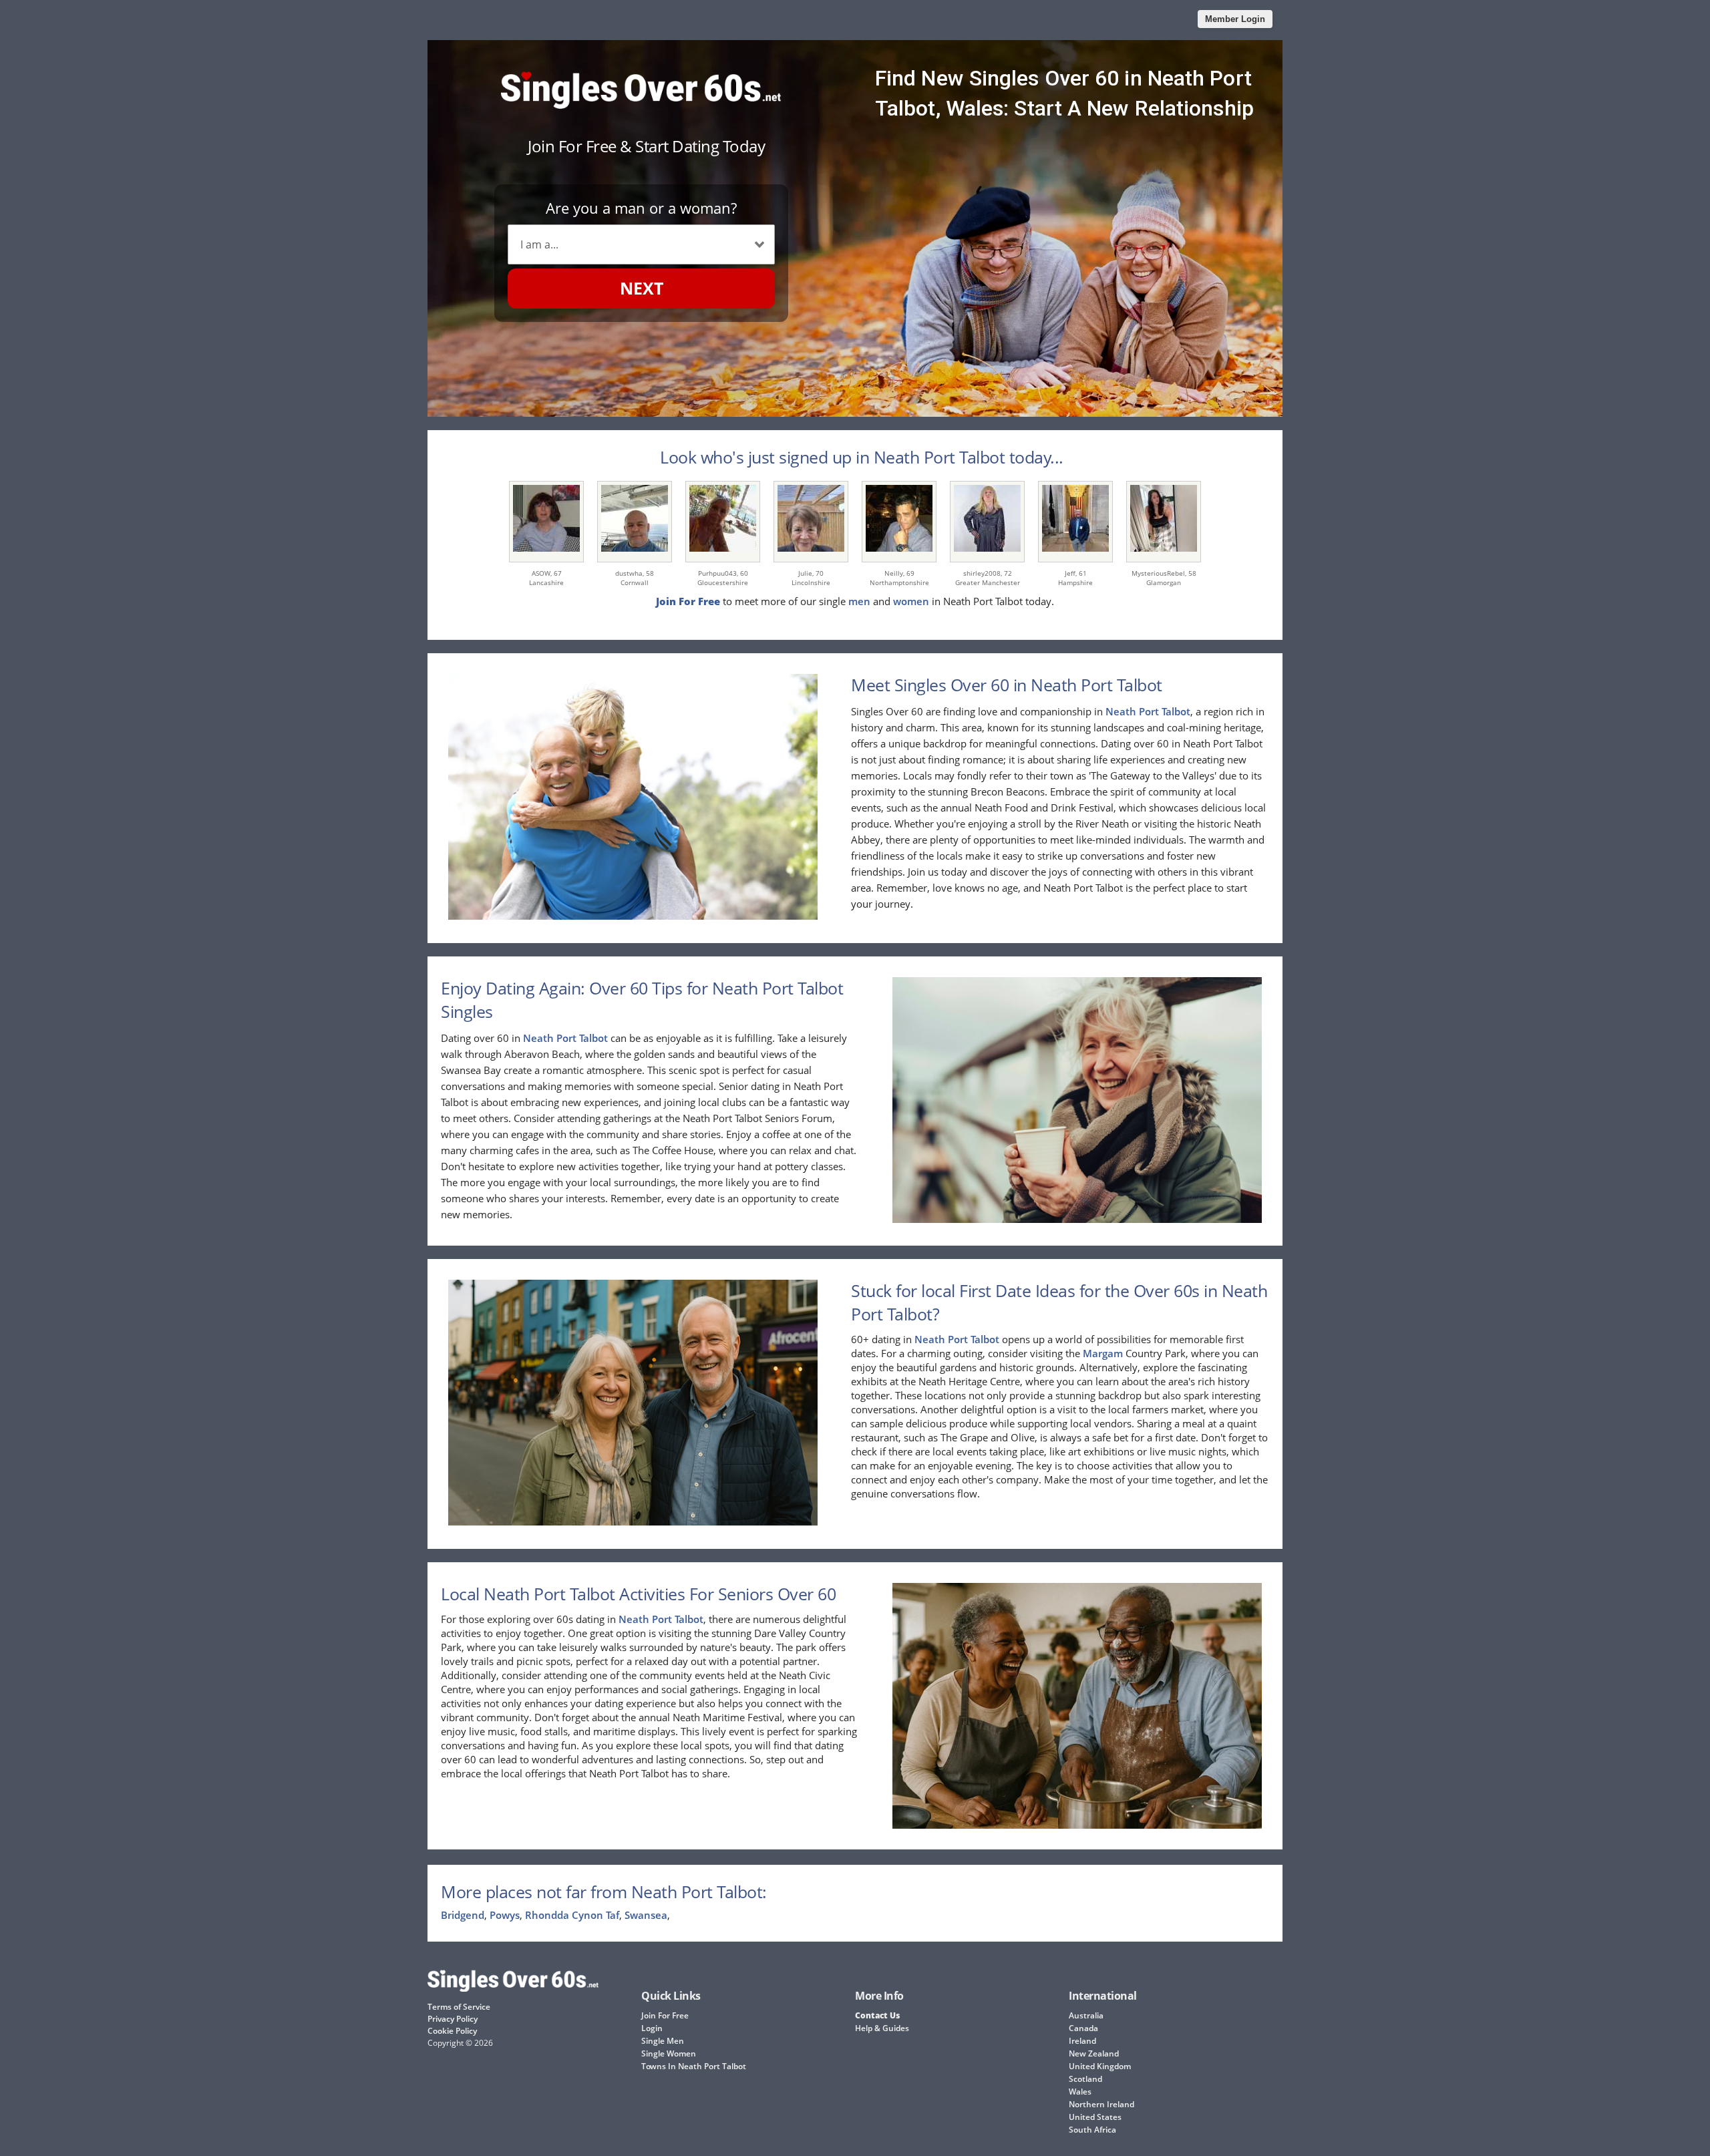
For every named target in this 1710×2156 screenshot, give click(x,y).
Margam (1103, 1353)
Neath (1121, 711)
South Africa (1092, 2130)
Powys (505, 1915)
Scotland (1085, 2079)
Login (652, 2028)
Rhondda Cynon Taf (572, 1915)
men (859, 601)
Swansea (646, 1915)
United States (1095, 2117)
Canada (1083, 2028)
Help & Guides (882, 2028)
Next (642, 288)
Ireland (1082, 2041)
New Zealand (1094, 2053)
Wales (1080, 2092)
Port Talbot (1165, 711)
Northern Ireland (1101, 2104)
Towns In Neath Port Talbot (694, 2066)
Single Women (669, 2053)
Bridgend (463, 1915)
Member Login (1235, 19)
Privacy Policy (453, 2019)
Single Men (663, 2041)
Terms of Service (459, 2007)
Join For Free (665, 2015)
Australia (1086, 2015)
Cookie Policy (452, 2031)
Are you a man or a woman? (641, 208)
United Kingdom (1100, 2066)
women (911, 601)
